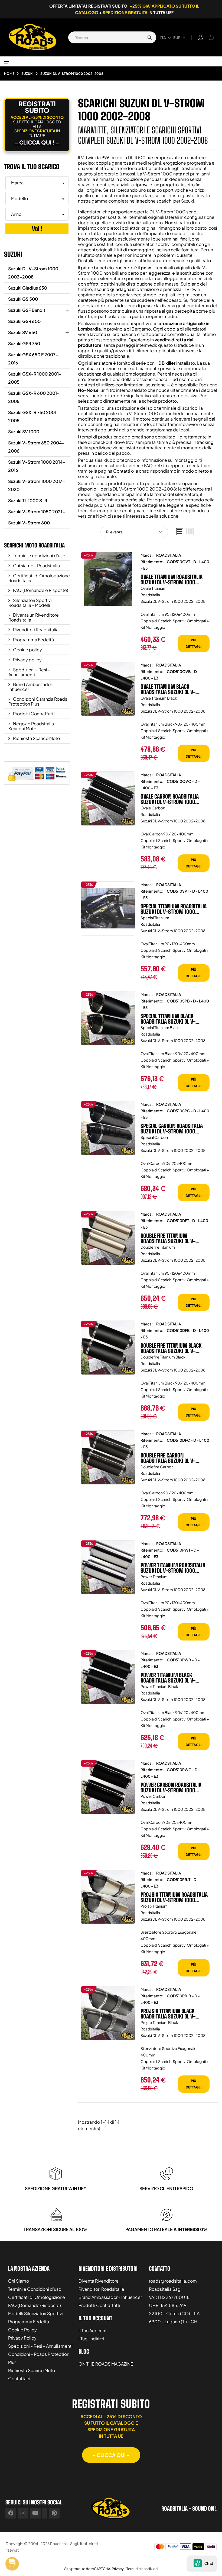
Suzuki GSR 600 (24, 321)
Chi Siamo (19, 2281)
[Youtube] (35, 2513)
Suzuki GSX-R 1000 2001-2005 (35, 378)
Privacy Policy (22, 2338)
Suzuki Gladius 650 (28, 288)
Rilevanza (114, 532)
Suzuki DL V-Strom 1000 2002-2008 (33, 273)
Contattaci (19, 2378)
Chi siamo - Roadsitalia (36, 565)
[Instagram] (23, 2513)
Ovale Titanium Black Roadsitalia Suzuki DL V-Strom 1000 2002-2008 (168, 689)
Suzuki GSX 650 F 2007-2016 (33, 359)
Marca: (147, 555)
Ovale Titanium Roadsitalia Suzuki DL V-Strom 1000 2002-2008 (172, 579)
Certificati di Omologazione (37, 2297)
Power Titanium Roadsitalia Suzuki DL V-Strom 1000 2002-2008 (173, 1568)
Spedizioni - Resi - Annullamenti (29, 672)
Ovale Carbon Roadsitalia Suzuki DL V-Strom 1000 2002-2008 (170, 799)
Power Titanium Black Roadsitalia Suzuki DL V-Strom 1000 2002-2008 (168, 1678)
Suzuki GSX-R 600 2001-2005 (34, 397)
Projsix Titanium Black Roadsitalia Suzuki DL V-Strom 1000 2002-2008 (168, 2014)
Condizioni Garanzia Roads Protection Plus (38, 701)
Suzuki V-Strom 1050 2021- (37, 512)
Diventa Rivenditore (99, 2281)
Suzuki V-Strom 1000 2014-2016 (37, 466)
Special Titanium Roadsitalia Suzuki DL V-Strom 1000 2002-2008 (174, 909)
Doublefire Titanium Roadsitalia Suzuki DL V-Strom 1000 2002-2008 (168, 1238)
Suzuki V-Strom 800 (29, 523)
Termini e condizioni (142, 2569)
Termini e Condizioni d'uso (35, 2289)
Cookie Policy (22, 2330)
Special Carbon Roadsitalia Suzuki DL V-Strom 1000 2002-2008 (172, 1129)
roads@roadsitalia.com (173, 2281)
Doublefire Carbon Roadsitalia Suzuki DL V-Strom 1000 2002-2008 (168, 1458)
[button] (111, 2455)
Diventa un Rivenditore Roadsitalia (34, 617)
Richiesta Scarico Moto (36, 738)
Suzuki (13, 254)
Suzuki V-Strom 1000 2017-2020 (37, 485)
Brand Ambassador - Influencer (32, 687)
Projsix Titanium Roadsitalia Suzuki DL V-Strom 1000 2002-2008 (174, 1897)
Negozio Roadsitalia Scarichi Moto (31, 726)
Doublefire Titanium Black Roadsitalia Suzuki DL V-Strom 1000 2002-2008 (171, 1348)
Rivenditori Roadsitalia (35, 629)
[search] (149, 37)
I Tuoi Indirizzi (91, 2339)
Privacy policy (27, 660)
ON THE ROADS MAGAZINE (106, 2364)
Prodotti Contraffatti (33, 714)
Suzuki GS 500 (23, 299)
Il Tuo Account (93, 2330)
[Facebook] (11, 2513)
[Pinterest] (54, 2513)
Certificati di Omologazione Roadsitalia (39, 578)
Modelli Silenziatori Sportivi (35, 2313)
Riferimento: (152, 562)
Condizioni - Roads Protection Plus (39, 2358)
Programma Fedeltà (33, 640)
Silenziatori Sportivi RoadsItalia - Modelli (30, 603)
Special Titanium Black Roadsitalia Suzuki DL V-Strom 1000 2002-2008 (168, 1019)
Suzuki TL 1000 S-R (28, 500)
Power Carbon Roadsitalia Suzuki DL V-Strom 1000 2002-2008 (171, 1787)
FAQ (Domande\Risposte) (35, 2305)
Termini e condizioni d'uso (39, 555)
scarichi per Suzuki (175, 201)
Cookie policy (27, 650)
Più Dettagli (194, 643)
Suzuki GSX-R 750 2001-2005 (34, 416)
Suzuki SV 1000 (24, 432)
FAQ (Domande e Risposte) (40, 590)
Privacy (118, 2569)
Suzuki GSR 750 (24, 343)
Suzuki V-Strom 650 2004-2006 (36, 447)
